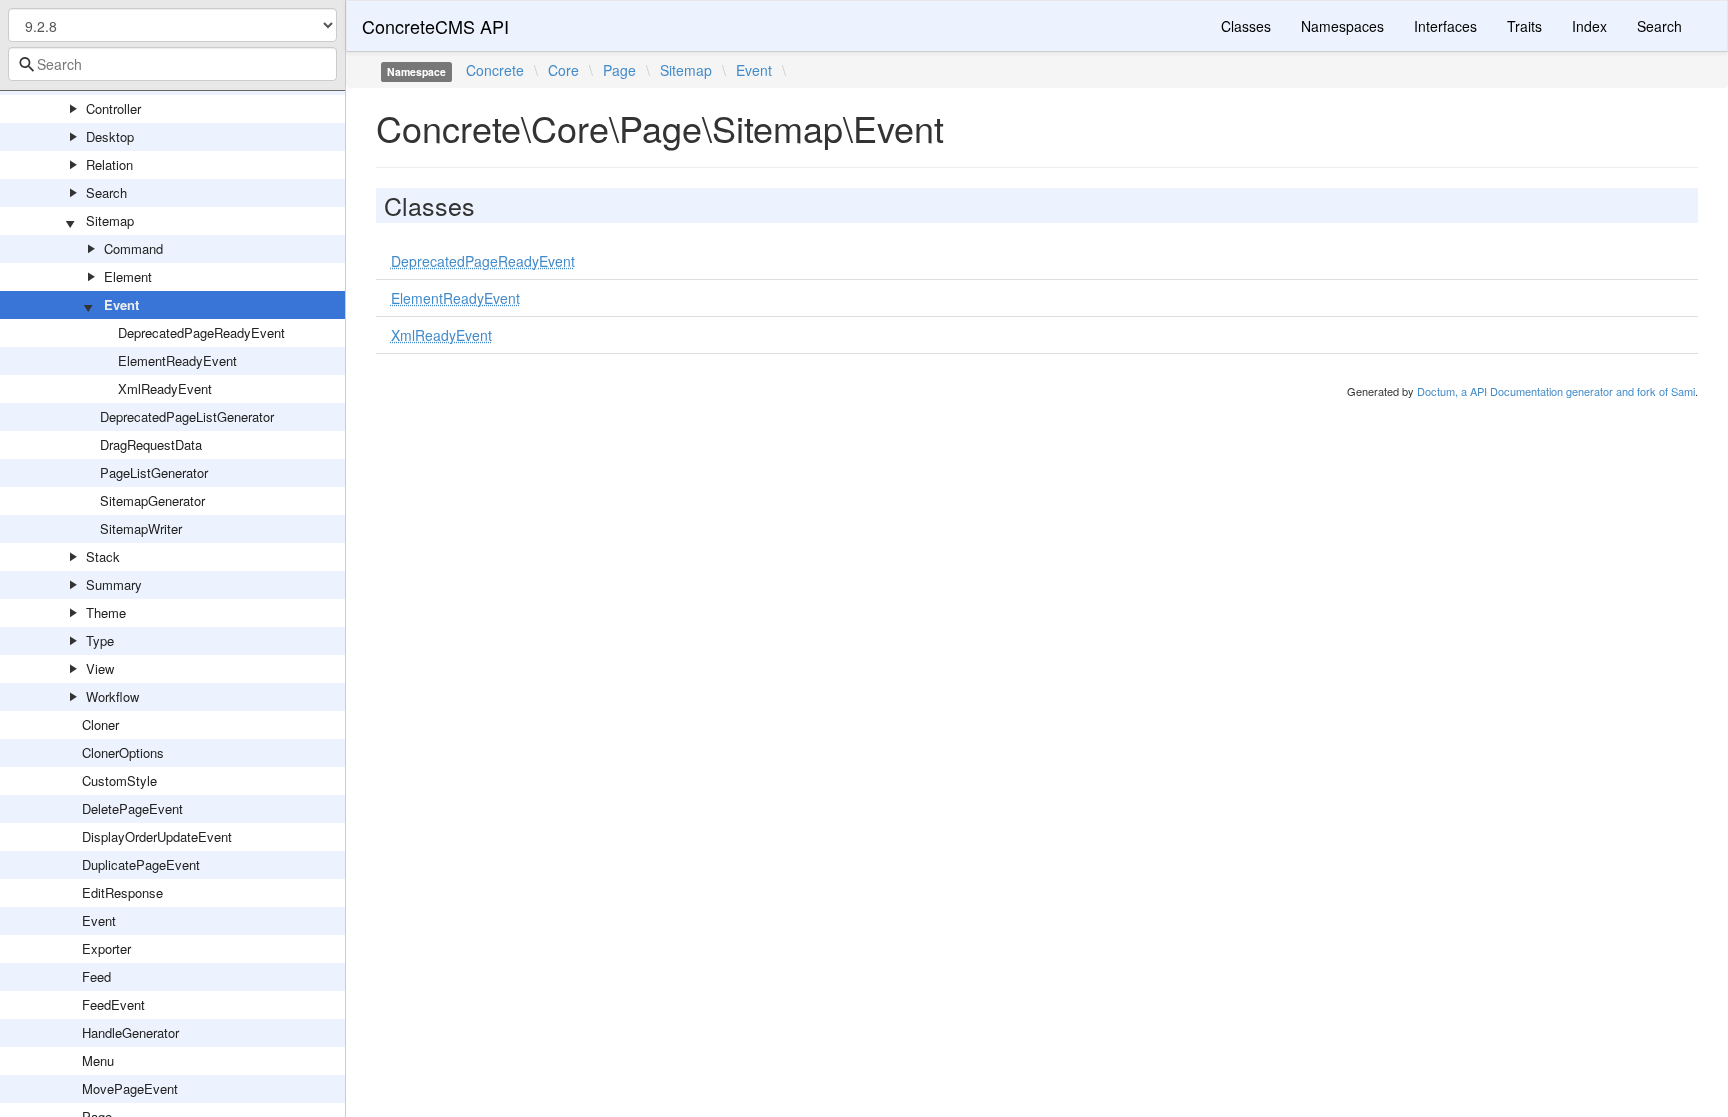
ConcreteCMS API (435, 26)
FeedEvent (113, 1004)
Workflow (112, 696)
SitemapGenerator (152, 500)
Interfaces (1445, 26)
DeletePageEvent (132, 808)
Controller (113, 108)
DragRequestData (151, 444)
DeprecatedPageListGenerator (187, 416)
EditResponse (122, 892)
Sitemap (110, 220)
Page (619, 70)
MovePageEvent (130, 1088)
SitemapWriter (141, 528)
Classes (1246, 26)
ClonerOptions (123, 752)
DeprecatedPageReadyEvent (201, 332)
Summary (114, 584)
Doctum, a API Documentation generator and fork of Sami (1556, 391)
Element (128, 276)
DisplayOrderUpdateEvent (157, 836)
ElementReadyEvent (177, 360)
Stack (103, 556)
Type (100, 640)
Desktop (110, 136)
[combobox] (172, 64)
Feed (96, 976)
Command (133, 248)
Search (106, 192)
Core (563, 70)
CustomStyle (119, 780)
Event (121, 304)
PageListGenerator (154, 472)
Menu (98, 1060)
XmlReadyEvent (165, 388)
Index (1589, 26)
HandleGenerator (130, 1032)
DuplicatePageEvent (141, 864)
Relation (109, 164)
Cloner (100, 724)
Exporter (106, 948)
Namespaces (1342, 26)
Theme (106, 612)
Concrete (495, 70)
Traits (1524, 26)
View (100, 668)
